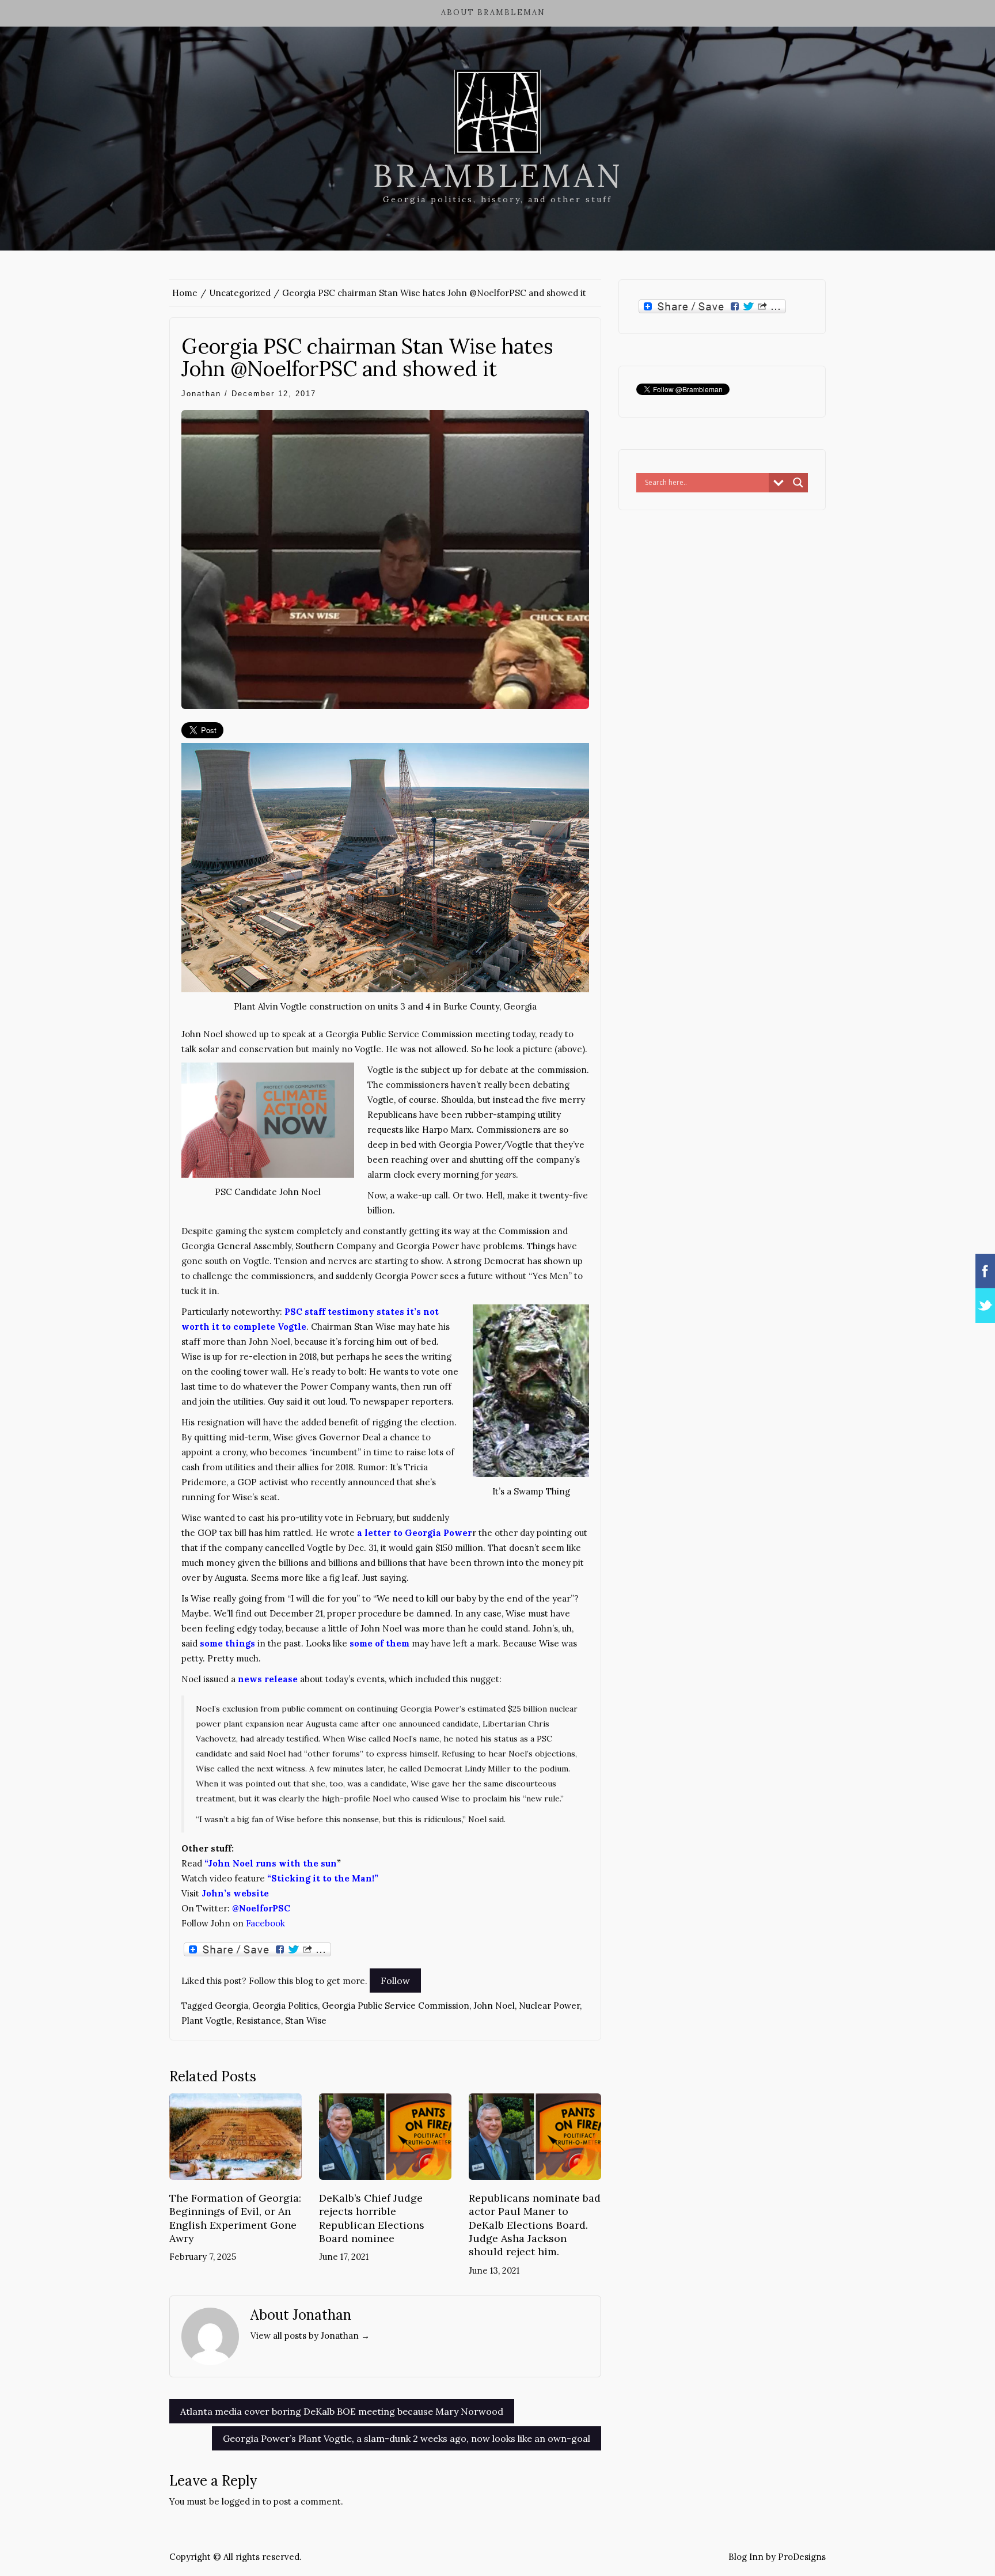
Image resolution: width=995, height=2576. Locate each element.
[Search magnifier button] (798, 483)
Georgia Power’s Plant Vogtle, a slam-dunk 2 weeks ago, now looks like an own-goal (407, 2438)
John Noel (494, 2006)
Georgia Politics (285, 2006)
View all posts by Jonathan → (310, 2336)
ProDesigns (802, 2557)
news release (268, 1679)
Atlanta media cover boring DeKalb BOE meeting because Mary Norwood (342, 2411)
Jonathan (201, 394)
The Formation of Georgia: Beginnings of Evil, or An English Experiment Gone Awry (235, 2218)
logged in (241, 2501)
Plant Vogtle (207, 2021)
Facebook (265, 1923)
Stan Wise (306, 2021)
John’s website (235, 1893)
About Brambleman (493, 12)
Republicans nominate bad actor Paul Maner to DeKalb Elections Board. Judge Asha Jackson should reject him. (535, 2225)
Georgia (231, 2006)
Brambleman (498, 176)
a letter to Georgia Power (415, 1533)
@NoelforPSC (261, 1908)
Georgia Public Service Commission (396, 2006)
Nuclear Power (549, 2006)
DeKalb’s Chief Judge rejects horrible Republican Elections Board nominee (372, 2218)
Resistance (259, 2021)
